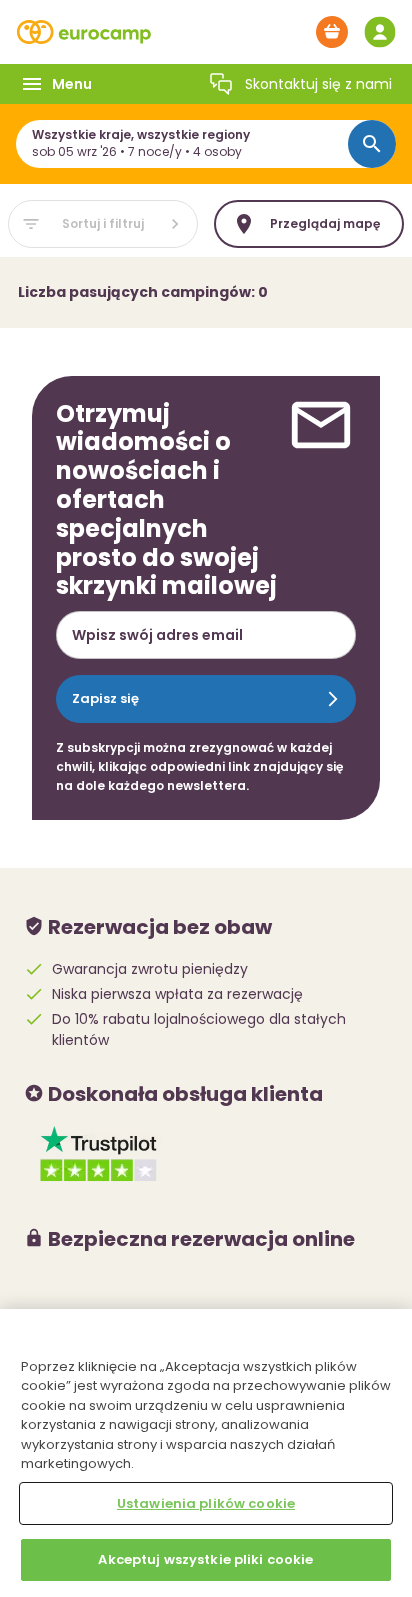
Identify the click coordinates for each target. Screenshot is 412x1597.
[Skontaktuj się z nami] (221, 84)
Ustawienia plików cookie (206, 1503)
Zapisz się (105, 698)
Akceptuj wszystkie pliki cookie (205, 1559)
